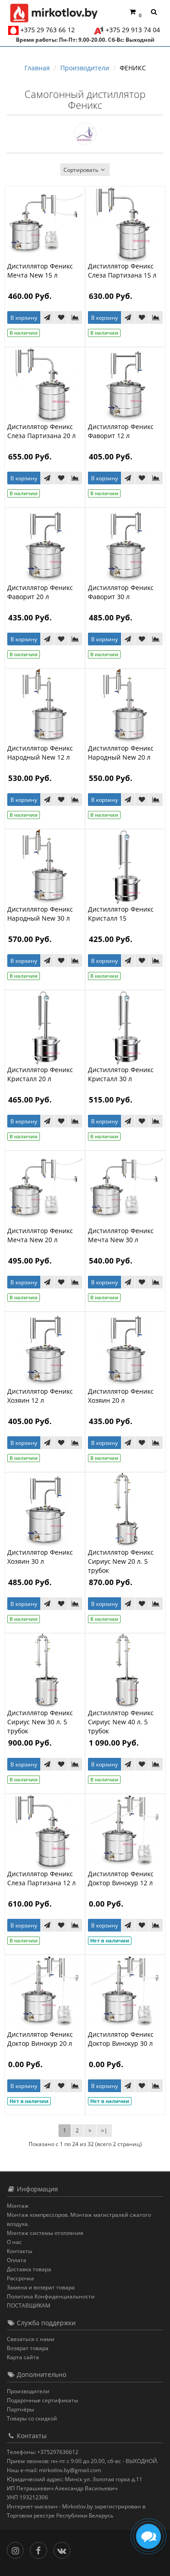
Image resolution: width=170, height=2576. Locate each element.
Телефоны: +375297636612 (43, 2452)
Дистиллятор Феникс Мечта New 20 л (40, 1235)
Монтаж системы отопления (45, 2233)
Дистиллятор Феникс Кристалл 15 (121, 914)
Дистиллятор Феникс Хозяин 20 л (121, 1396)
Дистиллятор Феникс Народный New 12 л (40, 753)
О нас (14, 2242)
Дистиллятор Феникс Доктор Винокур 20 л (40, 2039)
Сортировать (81, 170)
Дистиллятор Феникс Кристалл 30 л (121, 1074)
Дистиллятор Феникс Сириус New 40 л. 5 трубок (121, 1722)
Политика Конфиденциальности (51, 2296)
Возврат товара (28, 2348)
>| (104, 2130)
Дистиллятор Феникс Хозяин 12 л (40, 1396)
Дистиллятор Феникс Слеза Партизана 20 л (41, 431)
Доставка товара (29, 2269)
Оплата (17, 2260)
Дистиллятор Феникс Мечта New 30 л (121, 1235)
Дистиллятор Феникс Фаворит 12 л (121, 431)
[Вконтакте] (64, 2549)
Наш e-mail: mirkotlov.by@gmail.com (54, 2470)
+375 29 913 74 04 (133, 30)
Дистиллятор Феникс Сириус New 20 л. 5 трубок (121, 1561)
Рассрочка (20, 2278)
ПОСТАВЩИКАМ (29, 2305)
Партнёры (20, 2409)
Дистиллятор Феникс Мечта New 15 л (40, 271)
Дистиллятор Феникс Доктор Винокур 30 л (121, 2039)
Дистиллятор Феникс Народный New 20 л (121, 753)
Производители (28, 2391)
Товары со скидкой (32, 2418)
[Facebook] (41, 2549)
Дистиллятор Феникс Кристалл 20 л (40, 1074)
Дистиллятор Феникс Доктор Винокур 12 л (121, 1878)
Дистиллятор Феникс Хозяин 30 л (40, 1557)
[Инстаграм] (17, 2549)
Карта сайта (23, 2357)
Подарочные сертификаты (42, 2400)
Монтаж (18, 2206)
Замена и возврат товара (41, 2287)
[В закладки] (61, 317)
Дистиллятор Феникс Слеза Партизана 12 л (41, 1878)
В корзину (24, 318)
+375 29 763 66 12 (48, 30)
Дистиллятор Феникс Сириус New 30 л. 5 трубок (40, 1722)
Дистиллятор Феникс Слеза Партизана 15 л (122, 271)
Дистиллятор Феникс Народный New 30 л (40, 914)
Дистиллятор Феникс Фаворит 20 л (40, 592)
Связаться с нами (31, 2339)
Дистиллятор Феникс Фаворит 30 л (121, 592)
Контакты (19, 2251)
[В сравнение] (75, 317)
